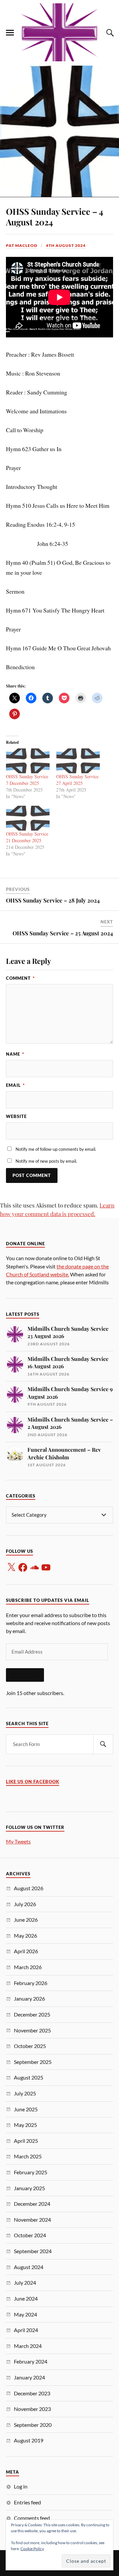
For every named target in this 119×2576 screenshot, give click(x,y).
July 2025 (25, 2093)
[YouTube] (46, 1567)
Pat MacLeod (22, 245)
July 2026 (25, 1904)
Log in (21, 2486)
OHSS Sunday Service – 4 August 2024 (55, 216)
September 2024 (33, 2251)
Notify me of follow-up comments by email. (56, 1149)
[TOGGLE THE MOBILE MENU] (10, 33)
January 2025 (29, 2188)
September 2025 (33, 2062)
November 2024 (32, 2220)
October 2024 (30, 2235)
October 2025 (30, 2046)
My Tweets (18, 1841)
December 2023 (32, 2393)
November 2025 (32, 2030)
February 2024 (31, 2361)
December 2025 (32, 2014)
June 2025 (26, 2109)
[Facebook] (23, 1567)
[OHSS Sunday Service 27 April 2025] (78, 761)
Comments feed (32, 2518)
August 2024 (29, 2267)
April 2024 (26, 2330)
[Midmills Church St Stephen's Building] (59, 32)
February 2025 (31, 2172)
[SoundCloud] (34, 1567)
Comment (20, 978)
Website (16, 1116)
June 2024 (26, 2298)
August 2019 (29, 2440)
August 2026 (29, 1888)
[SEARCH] (103, 1744)
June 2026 (26, 1920)
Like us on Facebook (33, 1782)
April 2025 (26, 2141)
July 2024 (25, 2283)
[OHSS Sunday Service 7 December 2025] (28, 761)
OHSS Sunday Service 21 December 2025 (27, 837)
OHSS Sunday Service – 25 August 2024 (63, 933)
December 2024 (32, 2204)
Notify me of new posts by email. (46, 1161)
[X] (11, 1567)
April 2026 (26, 1951)
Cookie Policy (32, 2549)
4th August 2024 (66, 245)
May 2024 (25, 2314)
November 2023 (32, 2409)
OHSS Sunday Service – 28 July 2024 (53, 900)
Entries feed (27, 2502)
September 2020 (33, 2425)
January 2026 (29, 1998)
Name (15, 1054)
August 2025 (29, 2077)
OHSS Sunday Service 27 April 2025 (77, 780)
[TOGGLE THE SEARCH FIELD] (109, 33)
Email (15, 1085)
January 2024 (29, 2377)
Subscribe (25, 1675)
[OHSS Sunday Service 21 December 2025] (28, 818)
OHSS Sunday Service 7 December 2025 (27, 780)
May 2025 (25, 2125)
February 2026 (31, 1983)
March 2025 (28, 2156)
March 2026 (28, 1967)
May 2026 (25, 1935)
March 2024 (28, 2346)
